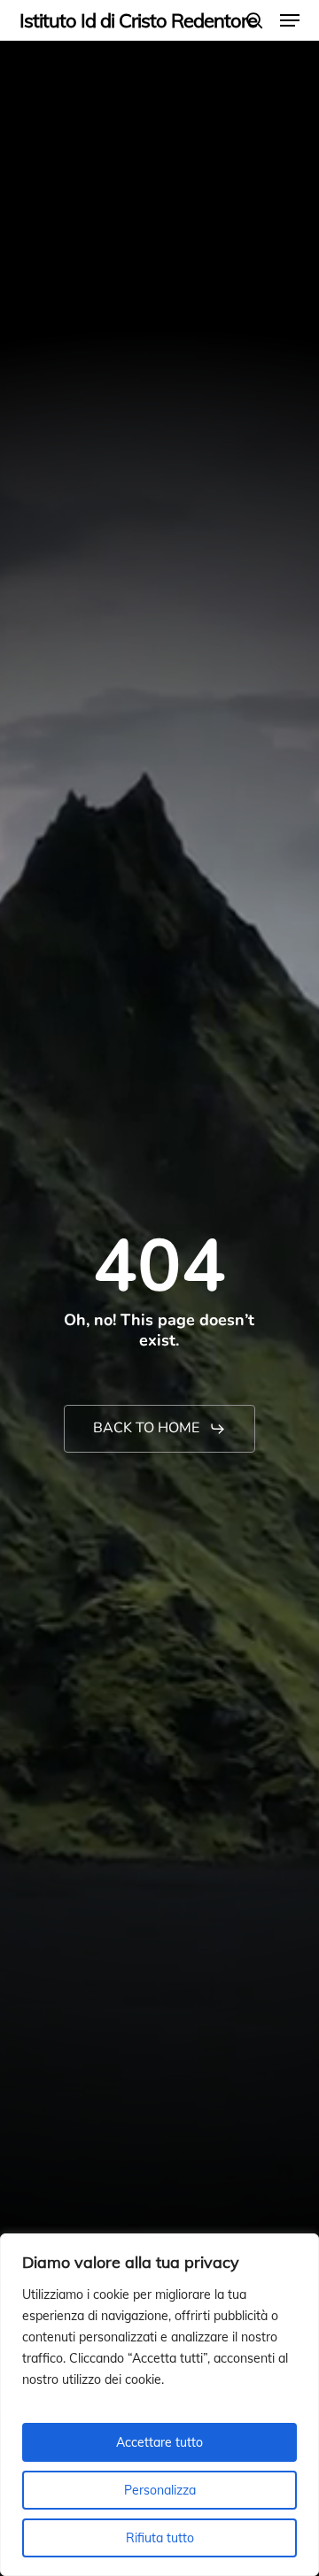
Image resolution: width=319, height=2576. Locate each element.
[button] (290, 20)
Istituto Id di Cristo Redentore (138, 20)
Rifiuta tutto (160, 2538)
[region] (159, 2405)
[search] (254, 20)
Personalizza (160, 2490)
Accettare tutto (159, 2442)
